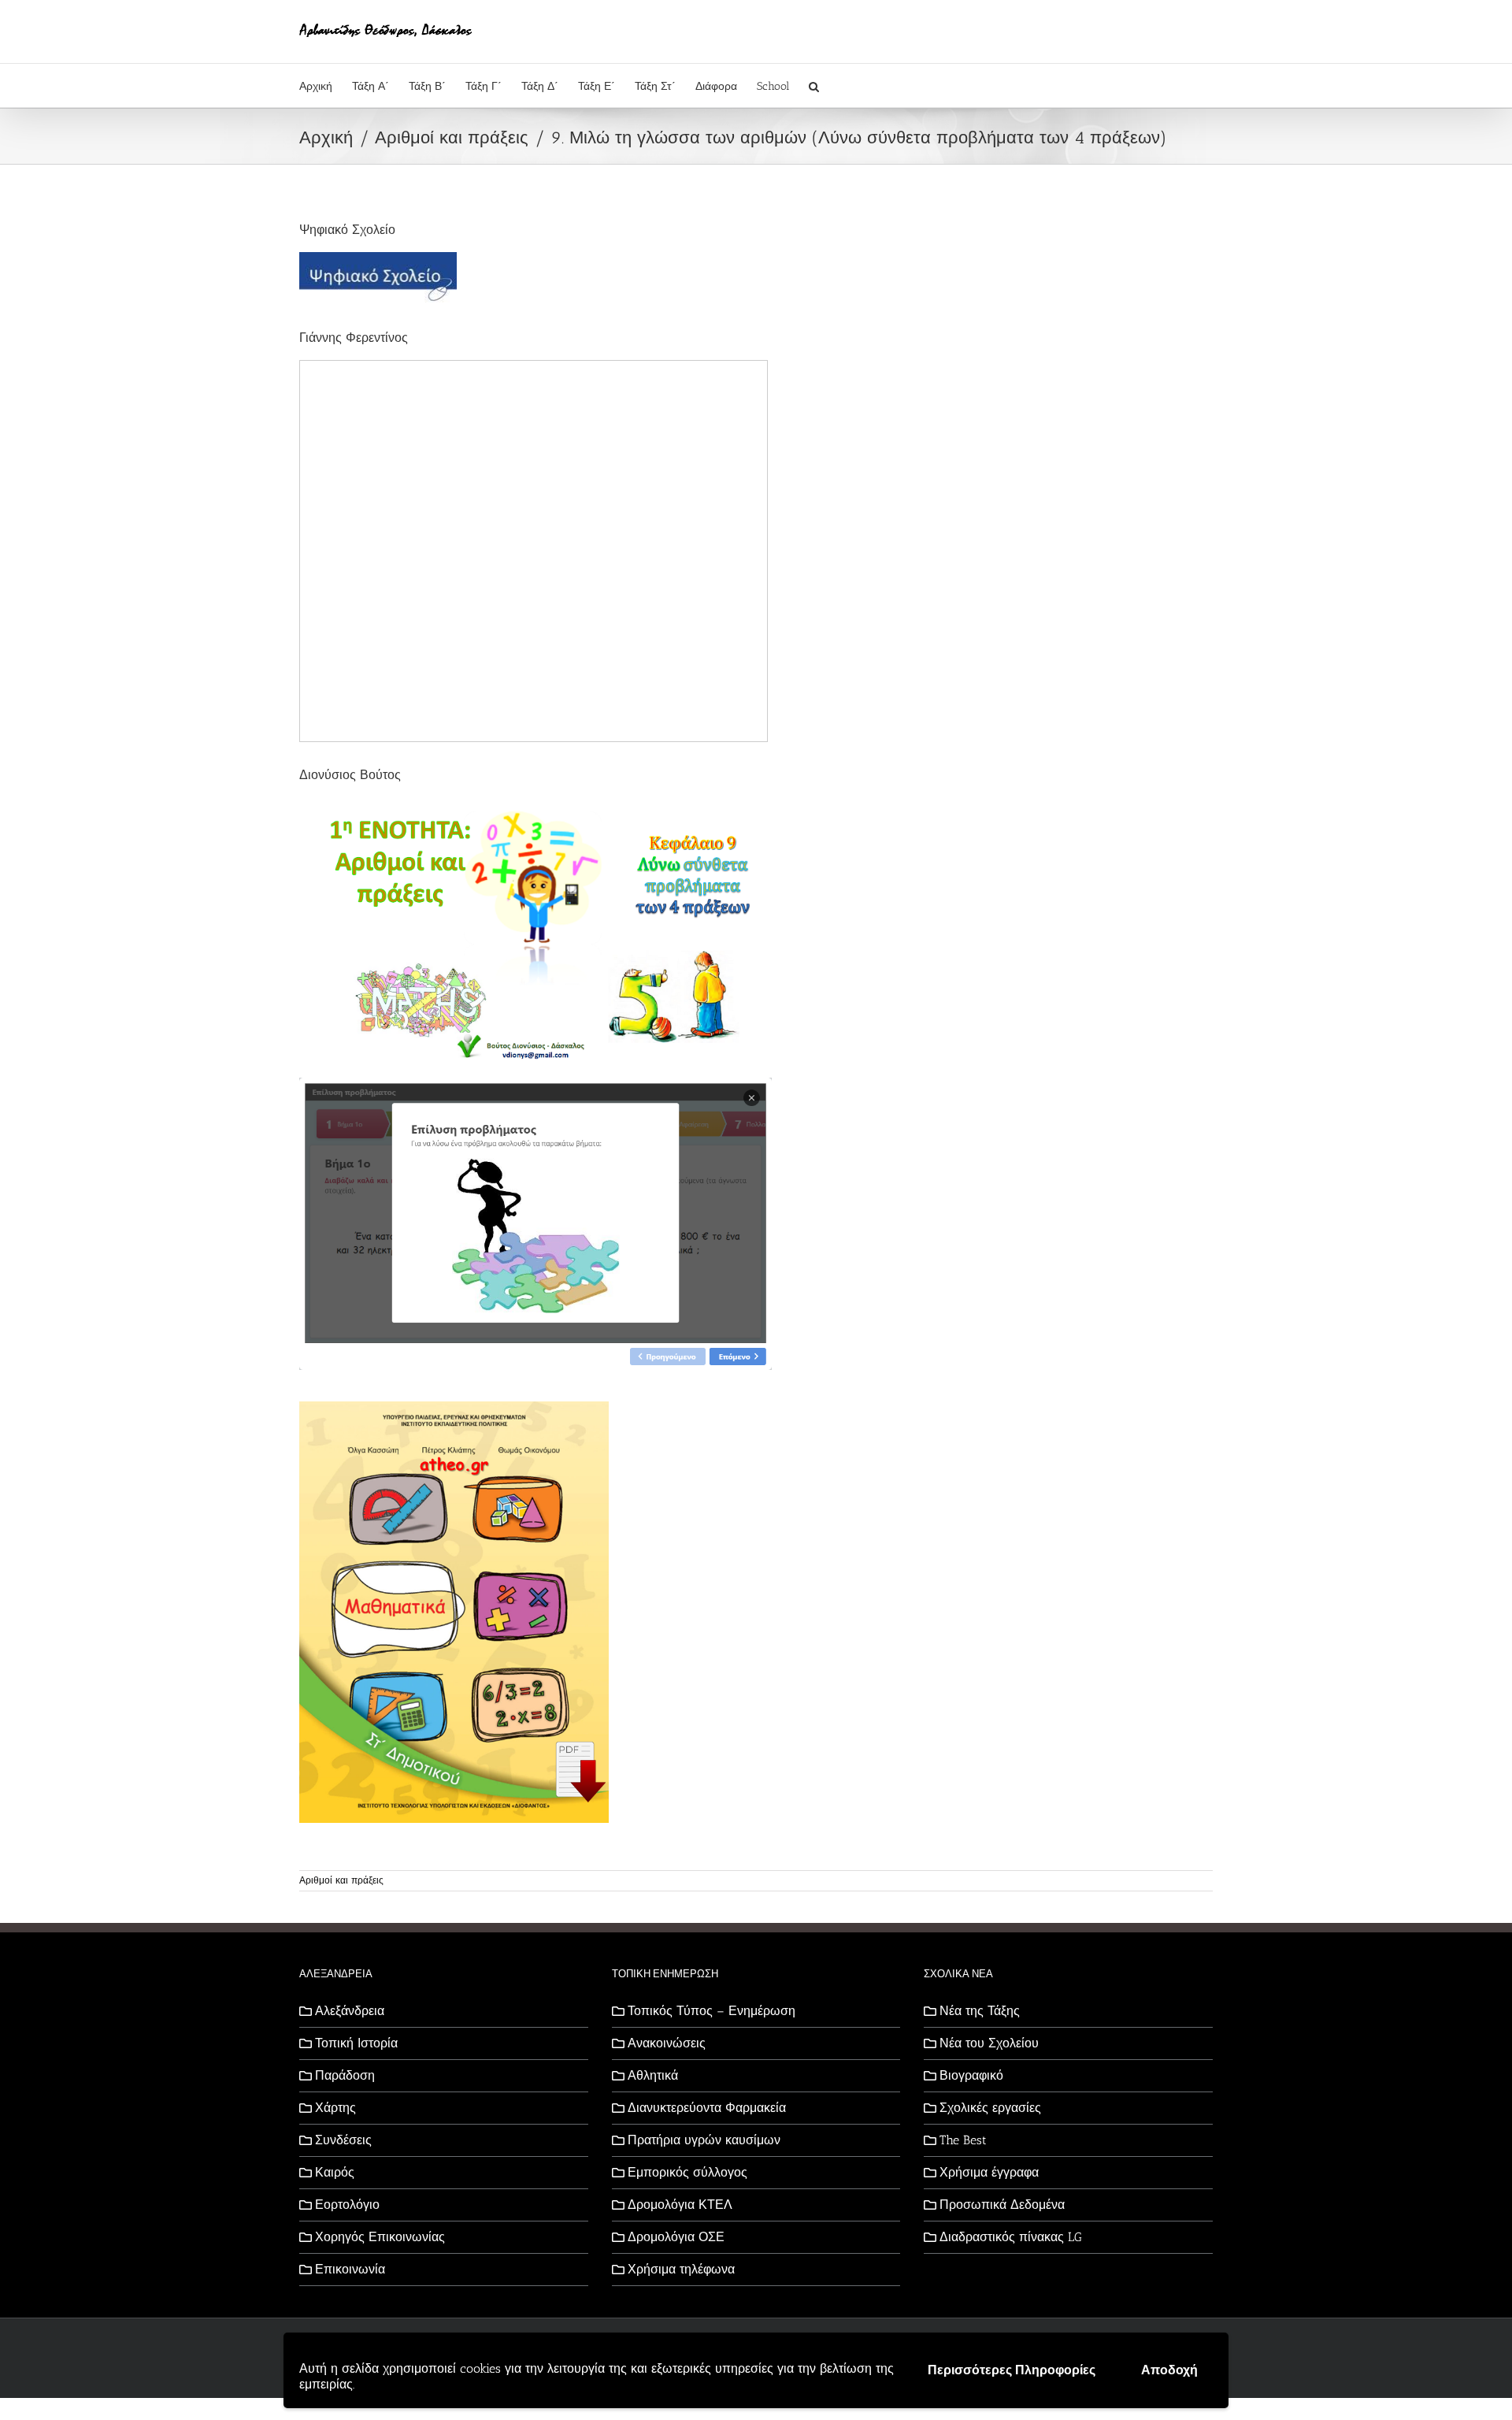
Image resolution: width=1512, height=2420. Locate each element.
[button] (814, 85)
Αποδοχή (1169, 2370)
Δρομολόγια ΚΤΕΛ (680, 2205)
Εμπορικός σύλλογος (687, 2172)
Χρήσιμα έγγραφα (989, 2172)
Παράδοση (345, 2075)
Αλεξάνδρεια (350, 2011)
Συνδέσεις (343, 2140)
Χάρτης (335, 2108)
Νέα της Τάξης (980, 2011)
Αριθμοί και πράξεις (341, 1880)
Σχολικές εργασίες (990, 2108)
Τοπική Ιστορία (356, 2043)
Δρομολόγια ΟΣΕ (676, 2237)
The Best (963, 2140)
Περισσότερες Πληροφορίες (1012, 2370)
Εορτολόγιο (347, 2205)
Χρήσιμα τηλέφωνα (681, 2269)
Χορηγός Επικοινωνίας (380, 2237)
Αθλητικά (653, 2075)
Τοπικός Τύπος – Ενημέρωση (712, 2011)
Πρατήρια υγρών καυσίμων (704, 2140)
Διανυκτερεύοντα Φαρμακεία (707, 2108)
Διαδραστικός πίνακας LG (1011, 2237)
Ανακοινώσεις (667, 2043)
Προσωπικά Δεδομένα (1002, 2205)
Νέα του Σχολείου (989, 2043)
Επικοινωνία (350, 2269)
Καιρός (335, 2172)
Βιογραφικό (971, 2075)
